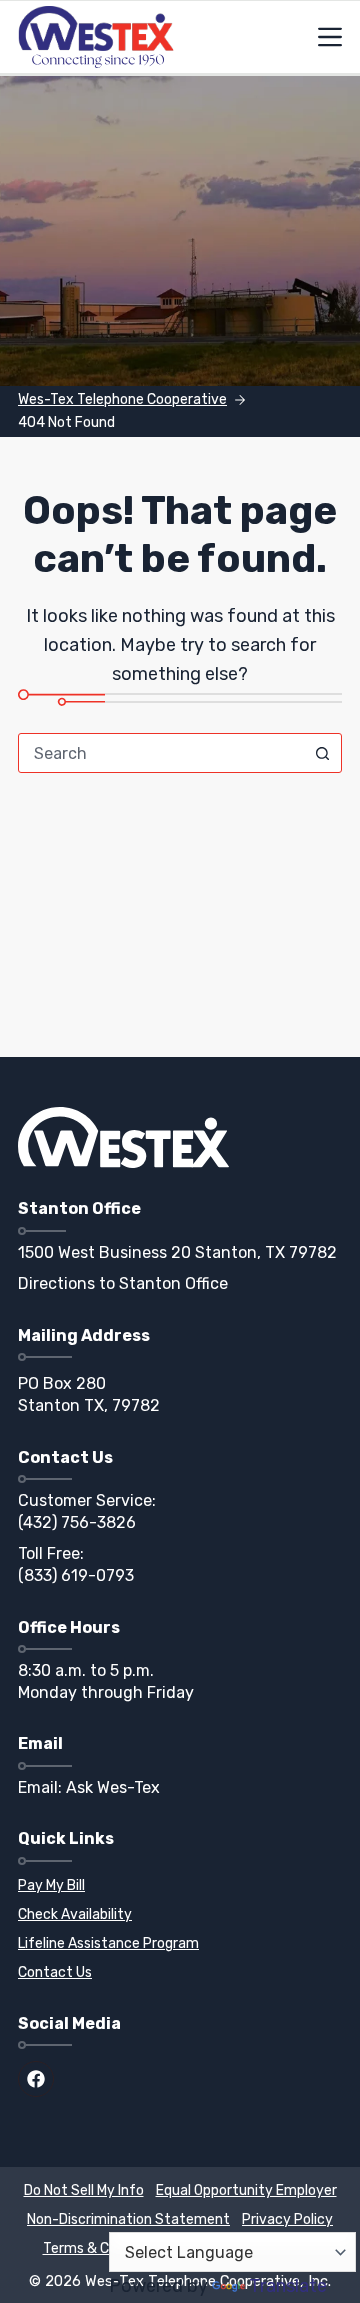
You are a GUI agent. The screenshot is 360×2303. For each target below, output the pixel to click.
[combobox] (161, 753)
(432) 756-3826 (77, 1522)
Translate (288, 2286)
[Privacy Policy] (287, 2220)
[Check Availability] (183, 1915)
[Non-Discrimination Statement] (128, 2220)
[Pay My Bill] (183, 1886)
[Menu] (330, 37)
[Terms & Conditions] (106, 2249)
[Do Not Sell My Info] (84, 2191)
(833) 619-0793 (76, 1575)
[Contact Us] (183, 1973)
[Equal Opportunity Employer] (246, 2191)
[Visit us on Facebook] (36, 2079)
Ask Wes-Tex (113, 1787)
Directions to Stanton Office (123, 1283)
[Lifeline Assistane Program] (183, 1944)
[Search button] (322, 753)
